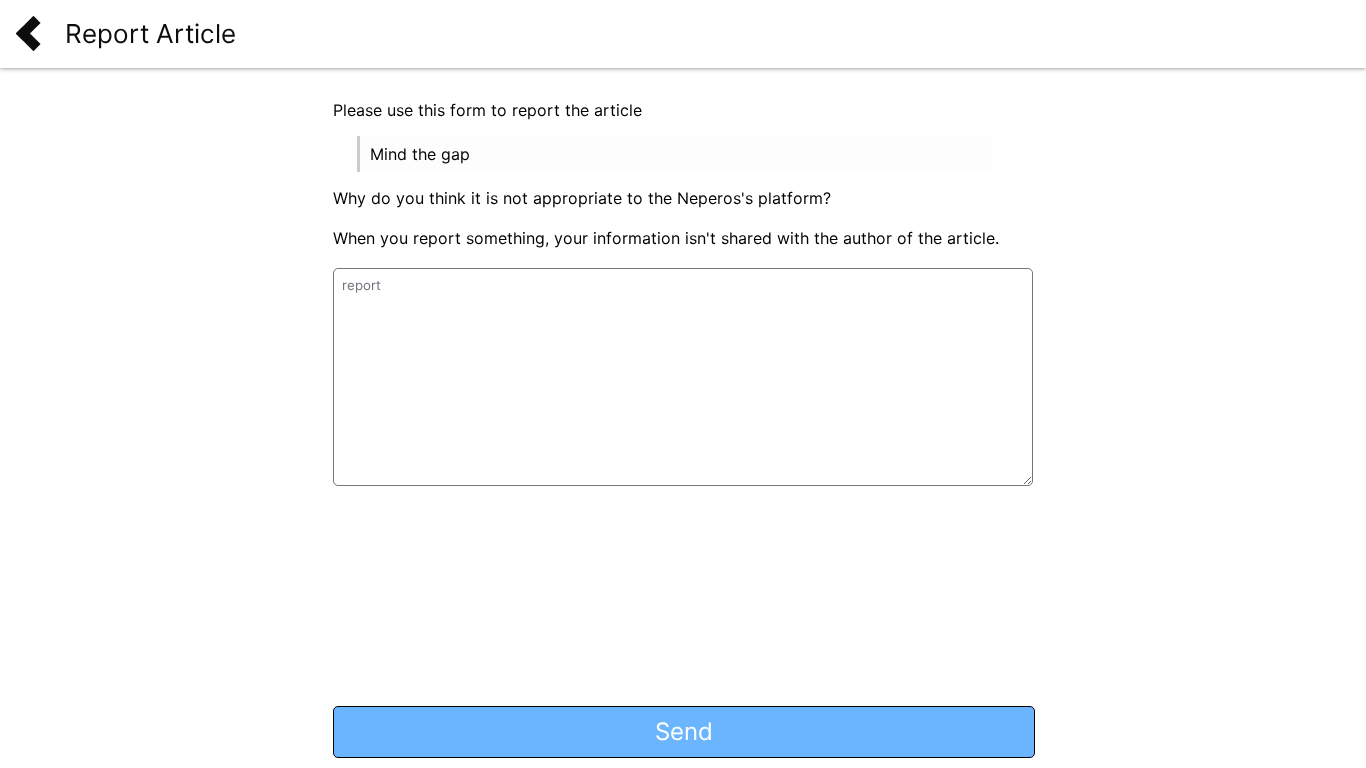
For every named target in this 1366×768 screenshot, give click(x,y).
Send (684, 731)
